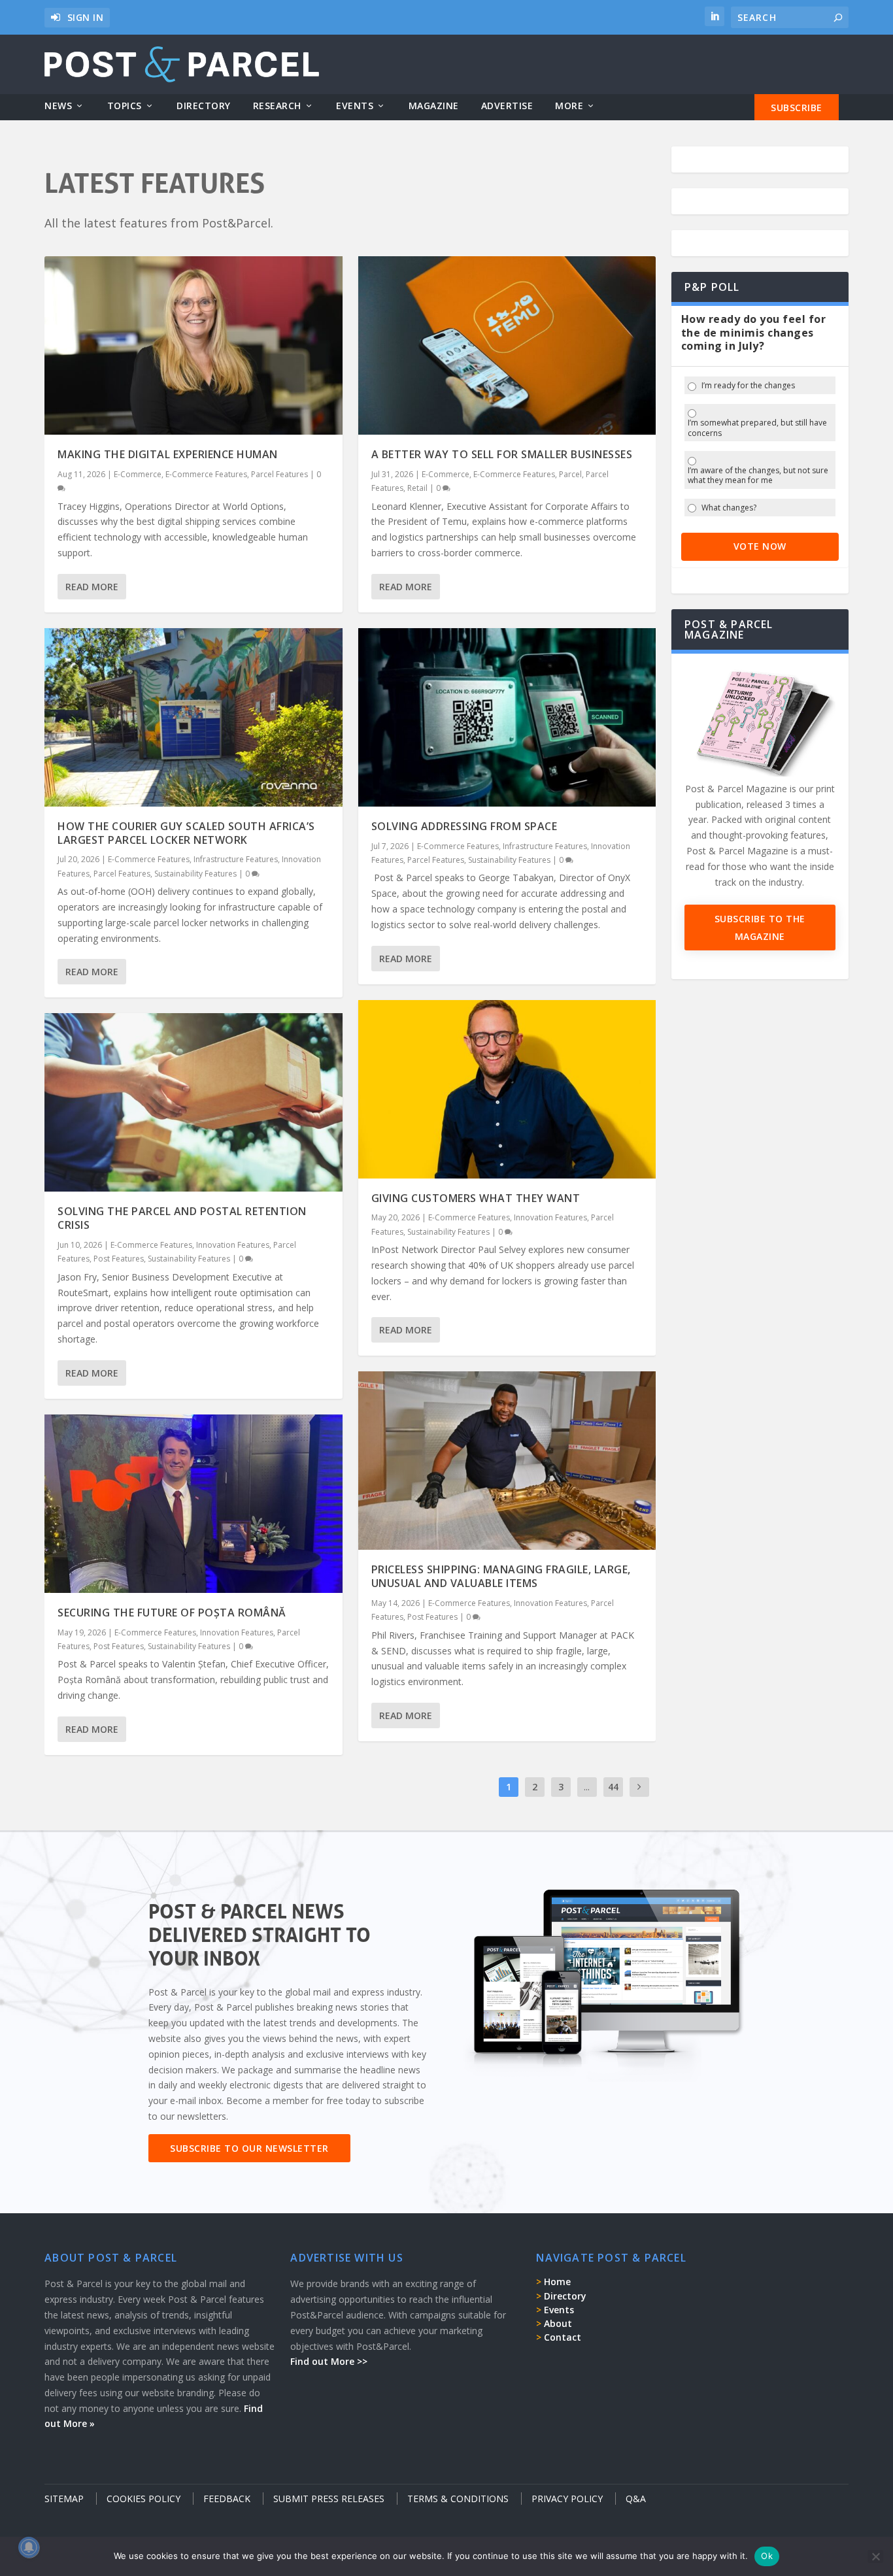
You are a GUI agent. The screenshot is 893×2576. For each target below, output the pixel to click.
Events (355, 106)
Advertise (507, 106)
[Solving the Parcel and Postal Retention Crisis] (193, 1102)
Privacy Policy (567, 2499)
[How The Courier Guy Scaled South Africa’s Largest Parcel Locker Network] (193, 717)
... (587, 1787)
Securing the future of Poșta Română (172, 1613)
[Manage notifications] (29, 2547)
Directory (204, 106)
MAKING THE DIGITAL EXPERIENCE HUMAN (168, 454)
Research (277, 106)
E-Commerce (138, 474)
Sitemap (64, 2499)
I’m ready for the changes (748, 386)
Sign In (86, 17)
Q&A (636, 2499)
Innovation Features (233, 1245)
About (558, 2323)
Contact (563, 2337)
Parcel (570, 474)
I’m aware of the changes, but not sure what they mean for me (758, 476)
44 (613, 1787)
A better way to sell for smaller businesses (502, 454)
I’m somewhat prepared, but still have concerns (757, 428)
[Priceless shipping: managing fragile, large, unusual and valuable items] (507, 1461)
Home (557, 2282)
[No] (875, 2556)
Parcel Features (279, 474)
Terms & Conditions (458, 2499)
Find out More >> (329, 2361)
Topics (125, 106)
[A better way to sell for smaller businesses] (507, 345)
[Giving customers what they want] (507, 1089)
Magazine (434, 106)
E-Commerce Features (206, 474)
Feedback (227, 2499)
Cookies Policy (143, 2499)
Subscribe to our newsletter (249, 2148)
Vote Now (760, 546)
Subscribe (797, 108)
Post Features (119, 1259)
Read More (92, 587)
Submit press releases (329, 2499)
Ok (767, 2556)
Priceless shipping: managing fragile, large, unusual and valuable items (501, 1576)
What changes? (729, 508)
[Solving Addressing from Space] (507, 717)
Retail (417, 488)
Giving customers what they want (476, 1198)
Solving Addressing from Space (464, 826)
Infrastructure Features (236, 859)
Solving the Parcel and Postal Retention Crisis (182, 1218)
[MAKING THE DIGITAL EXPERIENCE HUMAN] (193, 345)
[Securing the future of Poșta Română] (193, 1504)
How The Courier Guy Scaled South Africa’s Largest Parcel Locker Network (186, 833)
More (569, 106)
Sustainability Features (195, 874)
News (58, 106)
